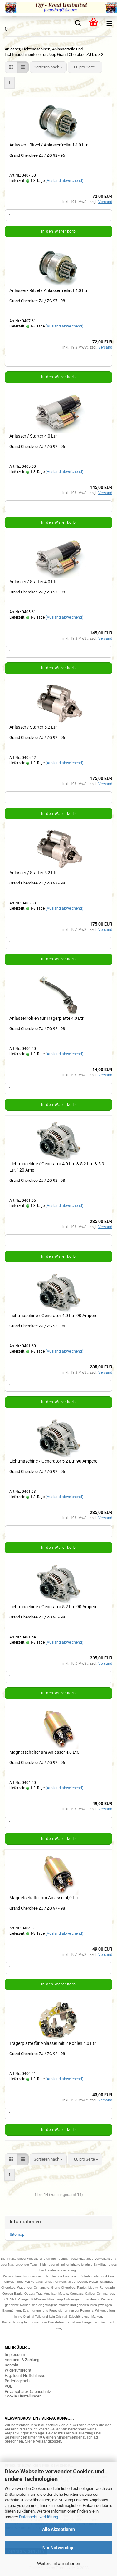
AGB (9, 2386)
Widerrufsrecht (18, 2370)
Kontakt (12, 2365)
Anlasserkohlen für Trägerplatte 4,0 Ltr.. (48, 1018)
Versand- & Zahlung (22, 2360)
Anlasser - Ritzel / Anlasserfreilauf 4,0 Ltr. (49, 145)
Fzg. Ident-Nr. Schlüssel (25, 2376)
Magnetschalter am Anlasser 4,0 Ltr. (44, 1752)
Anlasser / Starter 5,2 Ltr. (34, 727)
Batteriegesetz (17, 2381)
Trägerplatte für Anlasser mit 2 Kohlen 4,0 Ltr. (53, 2043)
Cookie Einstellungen (23, 2396)
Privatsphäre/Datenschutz (28, 2391)
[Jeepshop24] (58, 8)
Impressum (15, 2354)
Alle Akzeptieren (58, 2529)
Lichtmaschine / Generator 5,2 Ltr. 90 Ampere (53, 1461)
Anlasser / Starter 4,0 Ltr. (34, 436)
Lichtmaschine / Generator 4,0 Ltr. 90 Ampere (53, 1316)
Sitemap (17, 2234)
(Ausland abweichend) (64, 181)
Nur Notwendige (58, 2548)
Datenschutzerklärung (39, 2517)
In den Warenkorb (58, 231)
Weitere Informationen (59, 2564)
